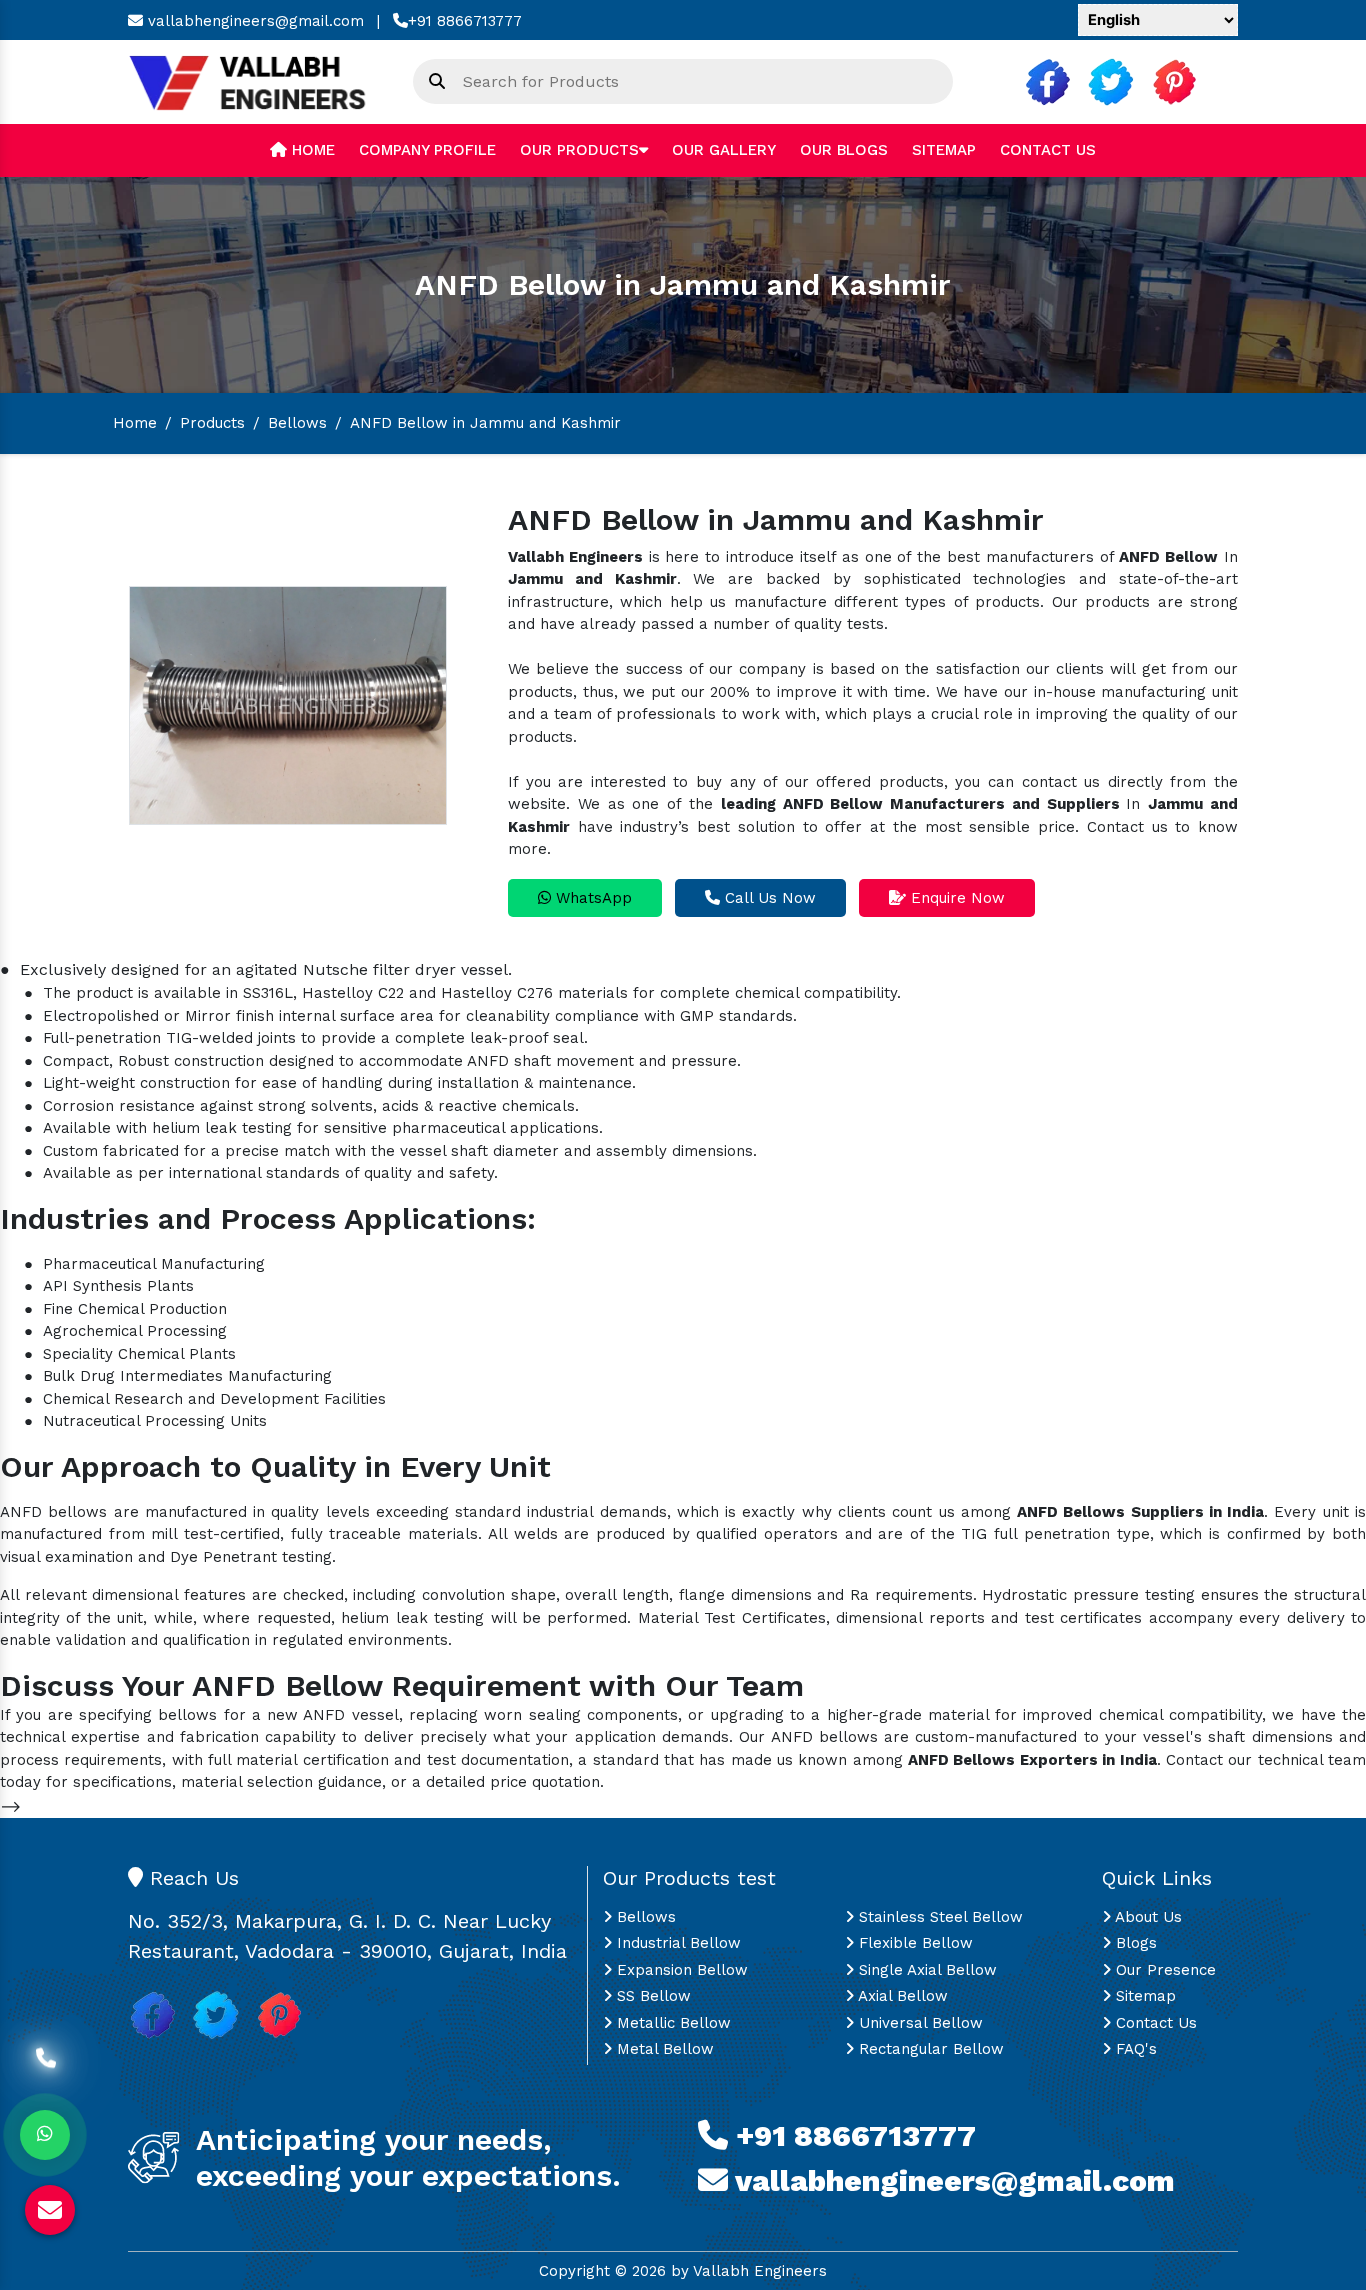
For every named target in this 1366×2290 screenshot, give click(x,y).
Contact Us (1048, 150)
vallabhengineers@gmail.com (253, 21)
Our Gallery (724, 150)
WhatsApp (591, 898)
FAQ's (1134, 2049)
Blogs (1134, 1943)
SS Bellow (651, 1996)
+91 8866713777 (465, 21)
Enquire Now (955, 898)
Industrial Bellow (676, 1943)
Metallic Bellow (671, 2023)
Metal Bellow (663, 2049)
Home (311, 150)
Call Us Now (768, 898)
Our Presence (1163, 1970)
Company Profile (427, 150)
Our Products (579, 150)
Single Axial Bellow (925, 1970)
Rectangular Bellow (929, 2049)
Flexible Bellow (913, 1943)
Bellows (297, 423)
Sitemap (944, 150)
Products (212, 423)
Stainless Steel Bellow (938, 1917)
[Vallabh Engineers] (255, 81)
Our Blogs (844, 150)
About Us (1146, 1917)
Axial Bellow (901, 1996)
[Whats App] (45, 2135)
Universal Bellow (918, 2023)
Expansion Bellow (680, 1970)
